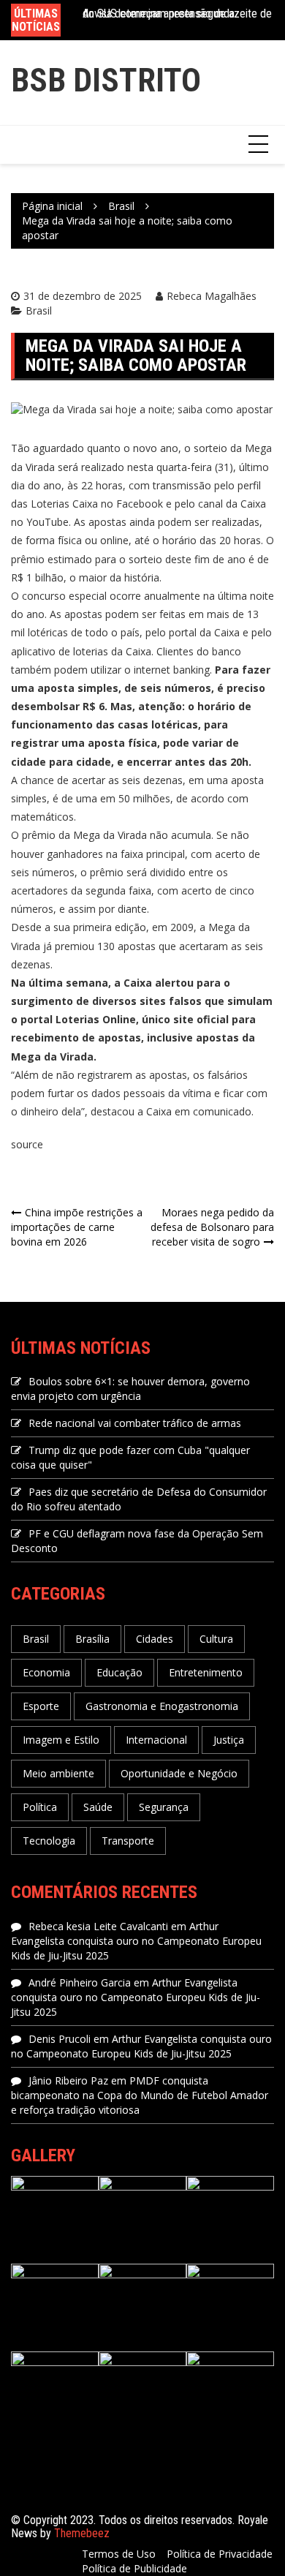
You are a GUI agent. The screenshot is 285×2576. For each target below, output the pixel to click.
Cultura (216, 1639)
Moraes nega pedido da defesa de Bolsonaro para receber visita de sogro (212, 1227)
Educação (119, 1672)
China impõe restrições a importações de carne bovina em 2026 (77, 1227)
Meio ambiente (58, 1773)
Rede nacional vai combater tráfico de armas (135, 1423)
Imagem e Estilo (61, 1740)
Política (40, 1807)
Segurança (164, 1807)
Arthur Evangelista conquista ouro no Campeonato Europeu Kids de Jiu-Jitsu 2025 (136, 1941)
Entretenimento (206, 1672)
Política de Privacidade (220, 2554)
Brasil (39, 310)
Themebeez (82, 2533)
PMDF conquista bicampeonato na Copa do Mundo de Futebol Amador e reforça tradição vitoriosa (140, 2095)
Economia (46, 1672)
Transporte (128, 1841)
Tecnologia (49, 1841)
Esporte (41, 1706)
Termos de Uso (119, 2554)
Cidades (155, 1639)
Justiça (229, 1740)
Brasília (92, 1639)
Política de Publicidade (134, 2568)
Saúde (98, 1807)
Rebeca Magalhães (212, 296)
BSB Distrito (106, 80)
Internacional (156, 1740)
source (27, 1144)
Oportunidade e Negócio (179, 1773)
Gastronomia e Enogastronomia (162, 1706)
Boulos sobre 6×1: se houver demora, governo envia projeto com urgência (130, 1389)
